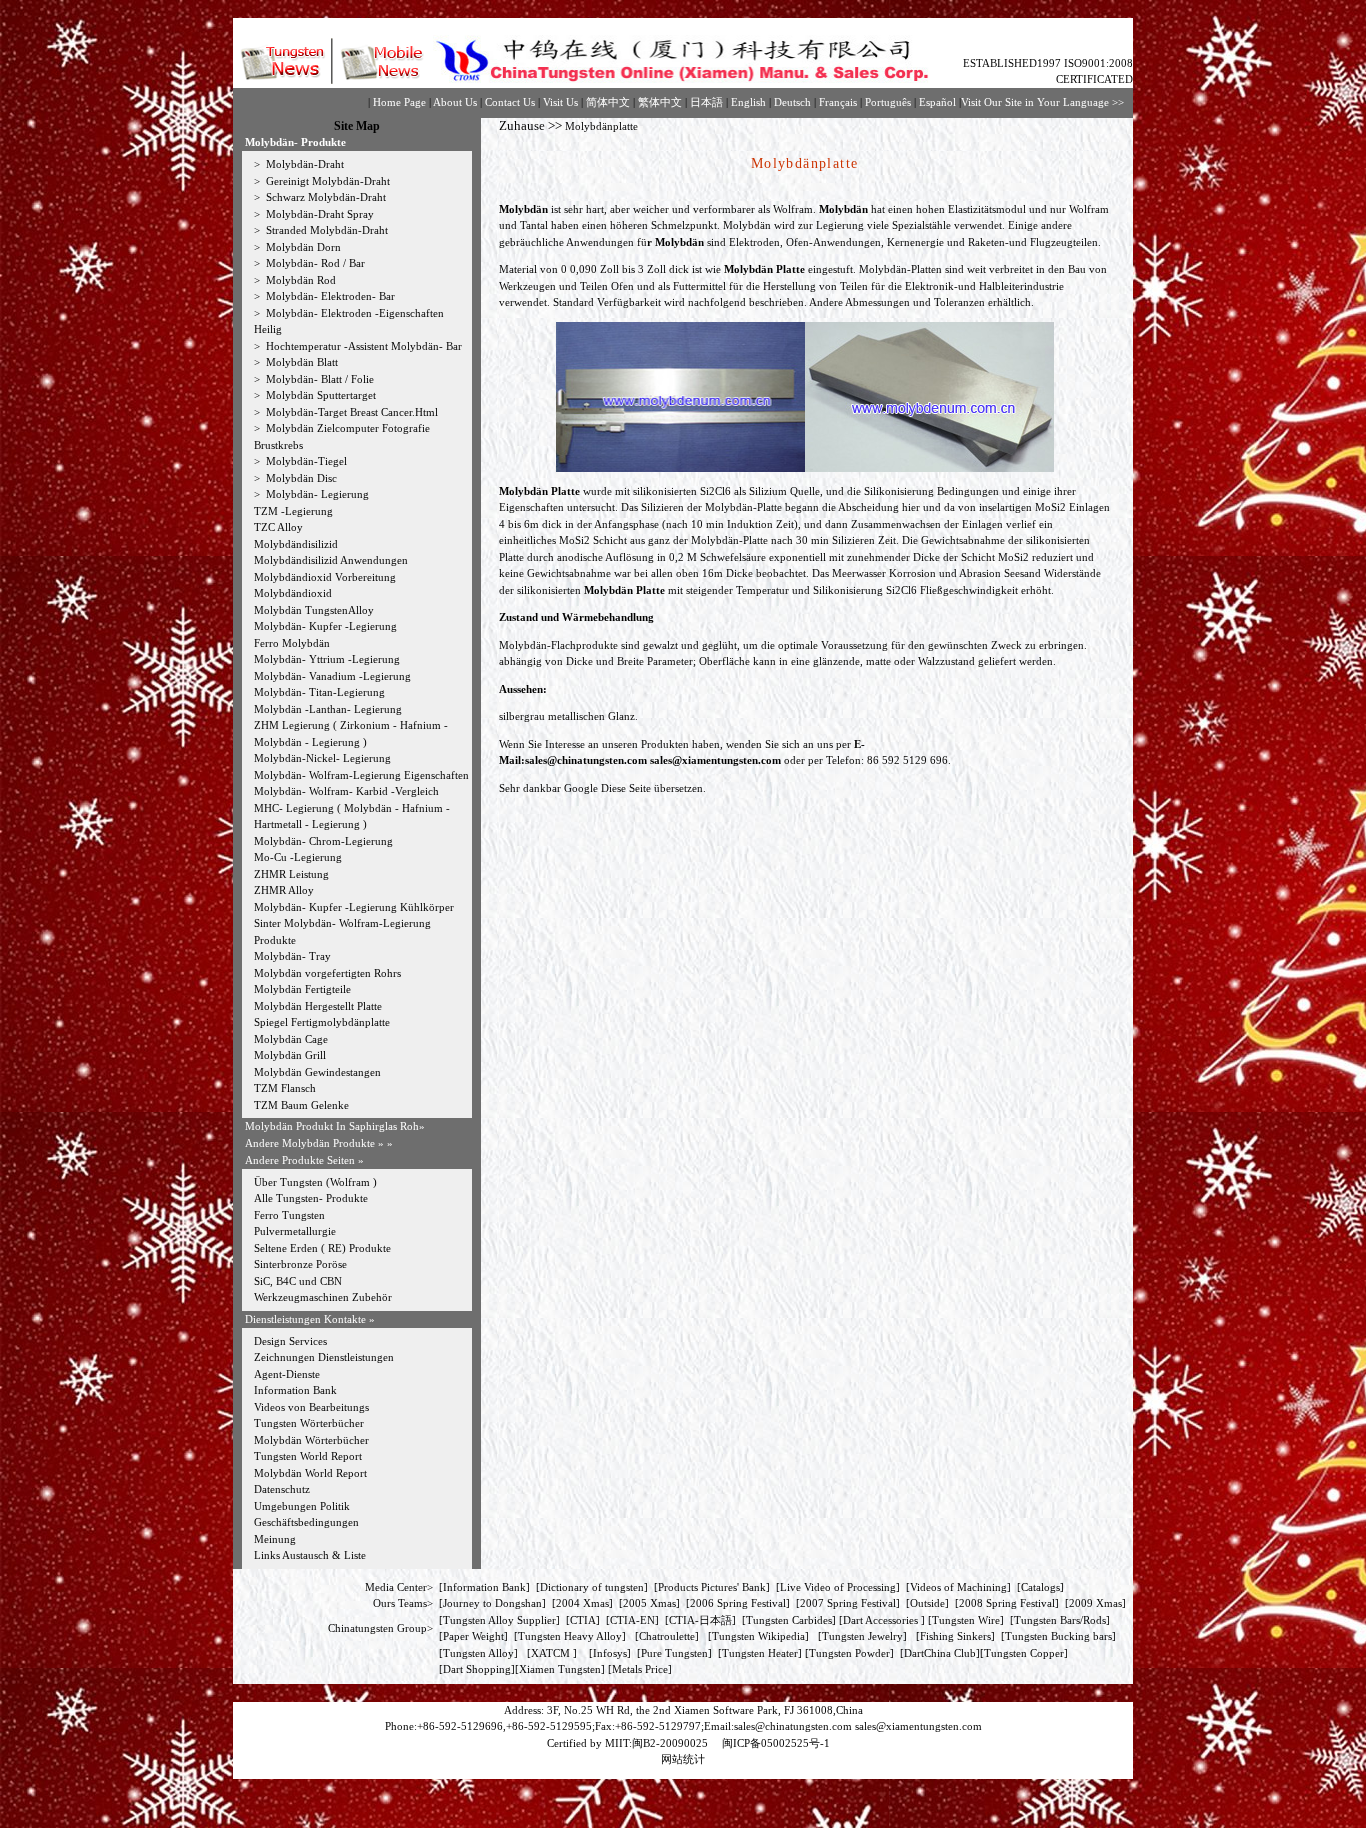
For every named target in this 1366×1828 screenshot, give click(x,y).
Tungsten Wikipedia (758, 1636)
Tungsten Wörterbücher (309, 1423)
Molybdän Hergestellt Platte (318, 1006)
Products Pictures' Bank (712, 1587)
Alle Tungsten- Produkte (311, 1198)
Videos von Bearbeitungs (311, 1407)
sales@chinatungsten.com (586, 760)
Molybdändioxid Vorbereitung (325, 577)
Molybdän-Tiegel (305, 461)
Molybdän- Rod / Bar (314, 263)
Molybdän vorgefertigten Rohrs (327, 973)
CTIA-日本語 (700, 1620)
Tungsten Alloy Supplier (499, 1620)
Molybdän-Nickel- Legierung (322, 758)
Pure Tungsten (674, 1653)
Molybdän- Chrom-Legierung (323, 841)
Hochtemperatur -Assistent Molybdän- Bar (362, 346)
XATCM (550, 1653)
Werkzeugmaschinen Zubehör (323, 1297)
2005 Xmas (649, 1603)
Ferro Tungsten (289, 1215)
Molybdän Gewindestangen (317, 1072)
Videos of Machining (958, 1587)
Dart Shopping (477, 1669)
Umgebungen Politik (302, 1506)
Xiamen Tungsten (560, 1669)
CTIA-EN (632, 1620)
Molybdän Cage (291, 1039)
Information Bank (295, 1390)
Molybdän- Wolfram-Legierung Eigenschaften (361, 775)
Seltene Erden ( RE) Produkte (322, 1248)
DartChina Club (940, 1653)
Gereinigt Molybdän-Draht (326, 181)
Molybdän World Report (310, 1473)
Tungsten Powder (849, 1653)
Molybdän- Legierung (316, 494)
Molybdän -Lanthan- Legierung (328, 709)
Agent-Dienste (287, 1374)
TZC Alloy (278, 527)
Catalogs (1040, 1587)
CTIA (583, 1620)
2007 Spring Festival (848, 1603)
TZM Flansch (285, 1088)
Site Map (357, 126)
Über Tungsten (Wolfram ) (315, 1182)
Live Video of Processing (838, 1587)
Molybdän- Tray (292, 956)
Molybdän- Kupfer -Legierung (325, 626)
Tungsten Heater (760, 1653)
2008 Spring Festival (1007, 1603)
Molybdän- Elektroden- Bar (329, 296)
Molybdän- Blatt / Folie (318, 379)
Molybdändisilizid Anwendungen (331, 560)
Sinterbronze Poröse (300, 1264)
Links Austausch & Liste (310, 1555)
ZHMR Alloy (284, 890)
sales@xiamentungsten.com (715, 760)
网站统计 (683, 1759)
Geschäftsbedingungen (306, 1522)
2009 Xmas (1095, 1603)
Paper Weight (473, 1636)
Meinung (275, 1539)
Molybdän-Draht (303, 164)
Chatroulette (667, 1636)
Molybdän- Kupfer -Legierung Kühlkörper (354, 907)
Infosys (610, 1653)
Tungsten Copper (1024, 1653)
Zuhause (522, 125)
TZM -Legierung (293, 511)
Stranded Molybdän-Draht (325, 230)
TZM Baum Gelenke (301, 1105)
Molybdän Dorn (302, 247)
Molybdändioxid (293, 593)
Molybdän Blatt (300, 362)
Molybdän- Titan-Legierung (319, 692)
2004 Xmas (582, 1603)
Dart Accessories (882, 1620)
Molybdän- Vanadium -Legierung (332, 676)
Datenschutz (282, 1489)
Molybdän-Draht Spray (318, 214)
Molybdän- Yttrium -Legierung (327, 659)
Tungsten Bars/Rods (1060, 1620)
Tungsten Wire (966, 1620)
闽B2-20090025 (670, 1743)
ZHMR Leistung (291, 874)
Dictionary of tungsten (592, 1587)
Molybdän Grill (290, 1055)
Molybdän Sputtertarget (319, 395)
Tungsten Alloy (478, 1653)
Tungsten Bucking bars (1058, 1636)
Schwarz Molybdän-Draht (324, 197)
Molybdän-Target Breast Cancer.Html (350, 412)
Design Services (290, 1341)
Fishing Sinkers (955, 1636)
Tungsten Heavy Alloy (570, 1636)
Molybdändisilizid (296, 544)
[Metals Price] (640, 1669)
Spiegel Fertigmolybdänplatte (322, 1022)
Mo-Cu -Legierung (298, 857)
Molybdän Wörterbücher (311, 1440)
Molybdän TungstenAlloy (314, 610)
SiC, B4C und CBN (298, 1281)
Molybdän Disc (300, 478)
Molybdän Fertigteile (302, 989)
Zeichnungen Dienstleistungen (324, 1357)
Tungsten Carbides (789, 1620)
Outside (927, 1603)
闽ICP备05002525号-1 (774, 1743)
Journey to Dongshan (492, 1603)
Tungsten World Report (308, 1456)
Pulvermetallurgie (295, 1231)
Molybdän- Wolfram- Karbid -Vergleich (346, 791)
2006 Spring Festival (738, 1603)
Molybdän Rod (299, 280)
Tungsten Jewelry (862, 1636)
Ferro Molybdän (292, 643)
